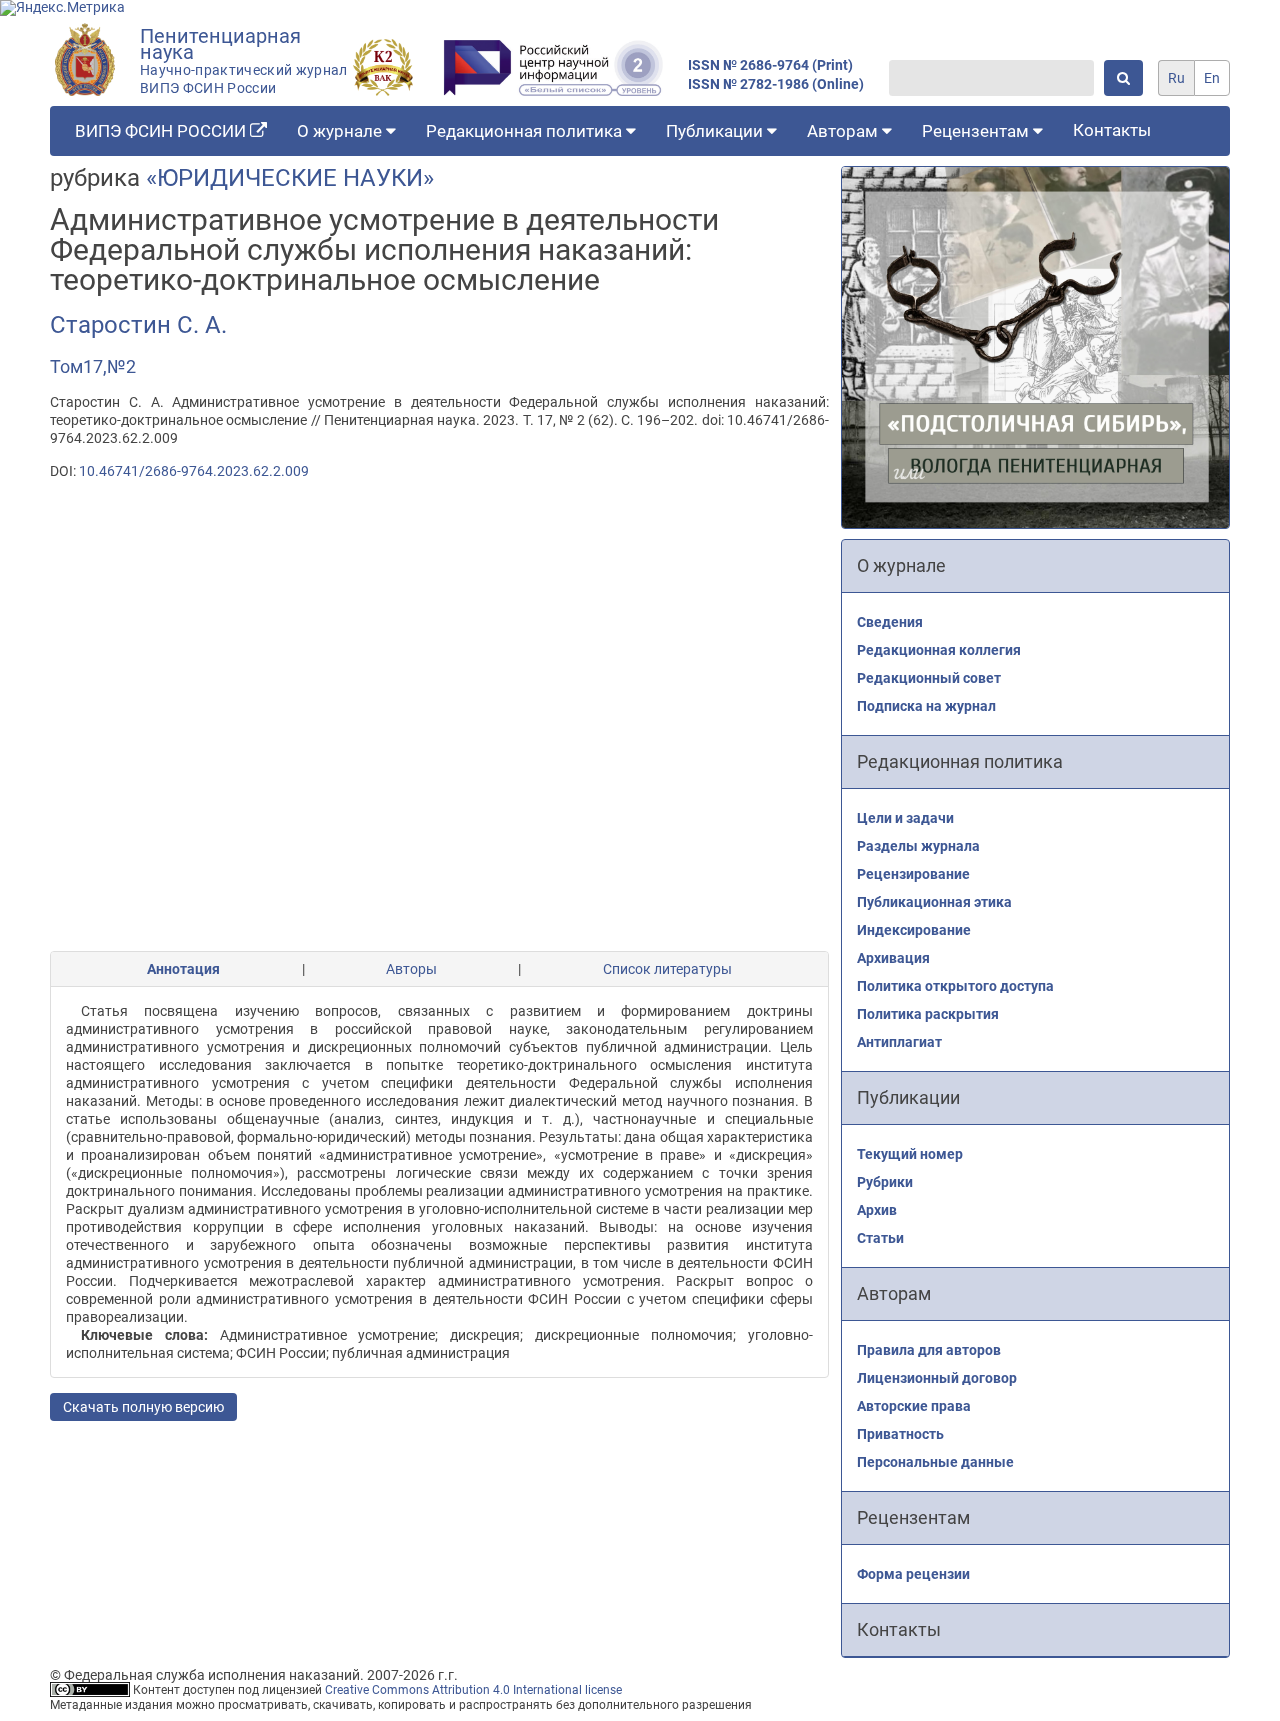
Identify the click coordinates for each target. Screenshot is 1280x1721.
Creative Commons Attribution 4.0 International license (473, 1690)
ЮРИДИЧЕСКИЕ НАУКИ (290, 178)
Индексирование (914, 930)
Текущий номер (910, 1154)
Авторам (844, 131)
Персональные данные (935, 1462)
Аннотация (183, 969)
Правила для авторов (929, 1350)
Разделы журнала (918, 846)
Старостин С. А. (138, 325)
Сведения (890, 622)
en (1212, 78)
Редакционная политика (526, 131)
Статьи (880, 1238)
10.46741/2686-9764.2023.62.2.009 (194, 471)
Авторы (411, 969)
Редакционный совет (929, 678)
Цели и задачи (905, 818)
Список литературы (667, 969)
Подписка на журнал (926, 706)
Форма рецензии (913, 1574)
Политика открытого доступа (955, 986)
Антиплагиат (899, 1042)
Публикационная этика (934, 902)
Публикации (716, 131)
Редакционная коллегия (939, 650)
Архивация (893, 958)
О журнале (341, 131)
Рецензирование (913, 874)
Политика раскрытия (928, 1014)
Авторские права (914, 1406)
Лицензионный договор (937, 1378)
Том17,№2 (93, 366)
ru (1176, 78)
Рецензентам (977, 131)
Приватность (900, 1434)
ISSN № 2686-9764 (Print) (770, 65)
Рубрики (885, 1182)
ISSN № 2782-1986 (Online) (776, 84)
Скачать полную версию (143, 1407)
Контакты (1112, 130)
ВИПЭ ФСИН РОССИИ (162, 131)
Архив (877, 1210)
